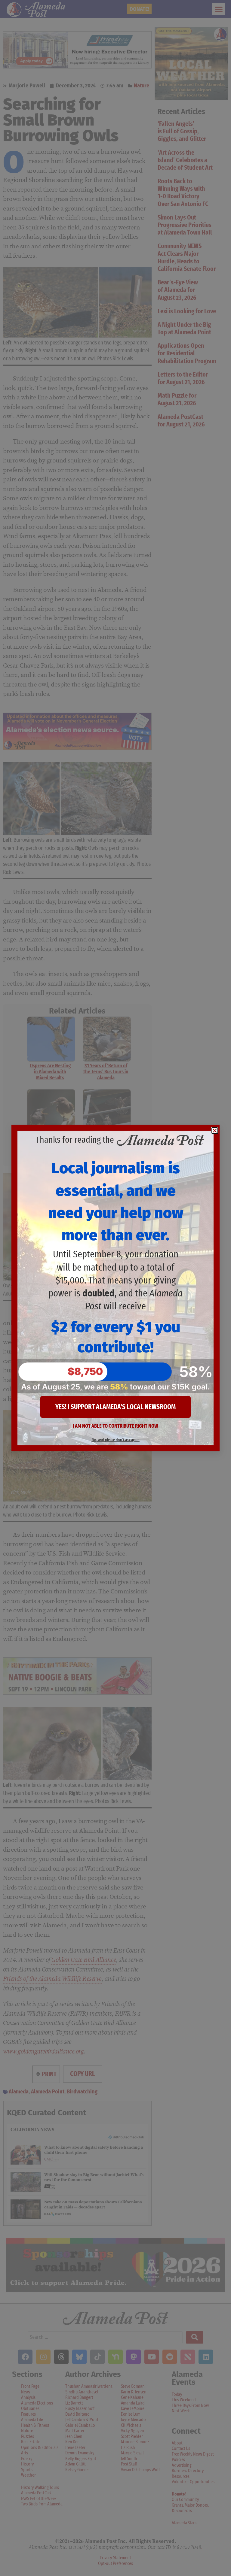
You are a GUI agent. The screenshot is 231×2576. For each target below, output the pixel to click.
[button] (215, 1131)
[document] (115, 1288)
